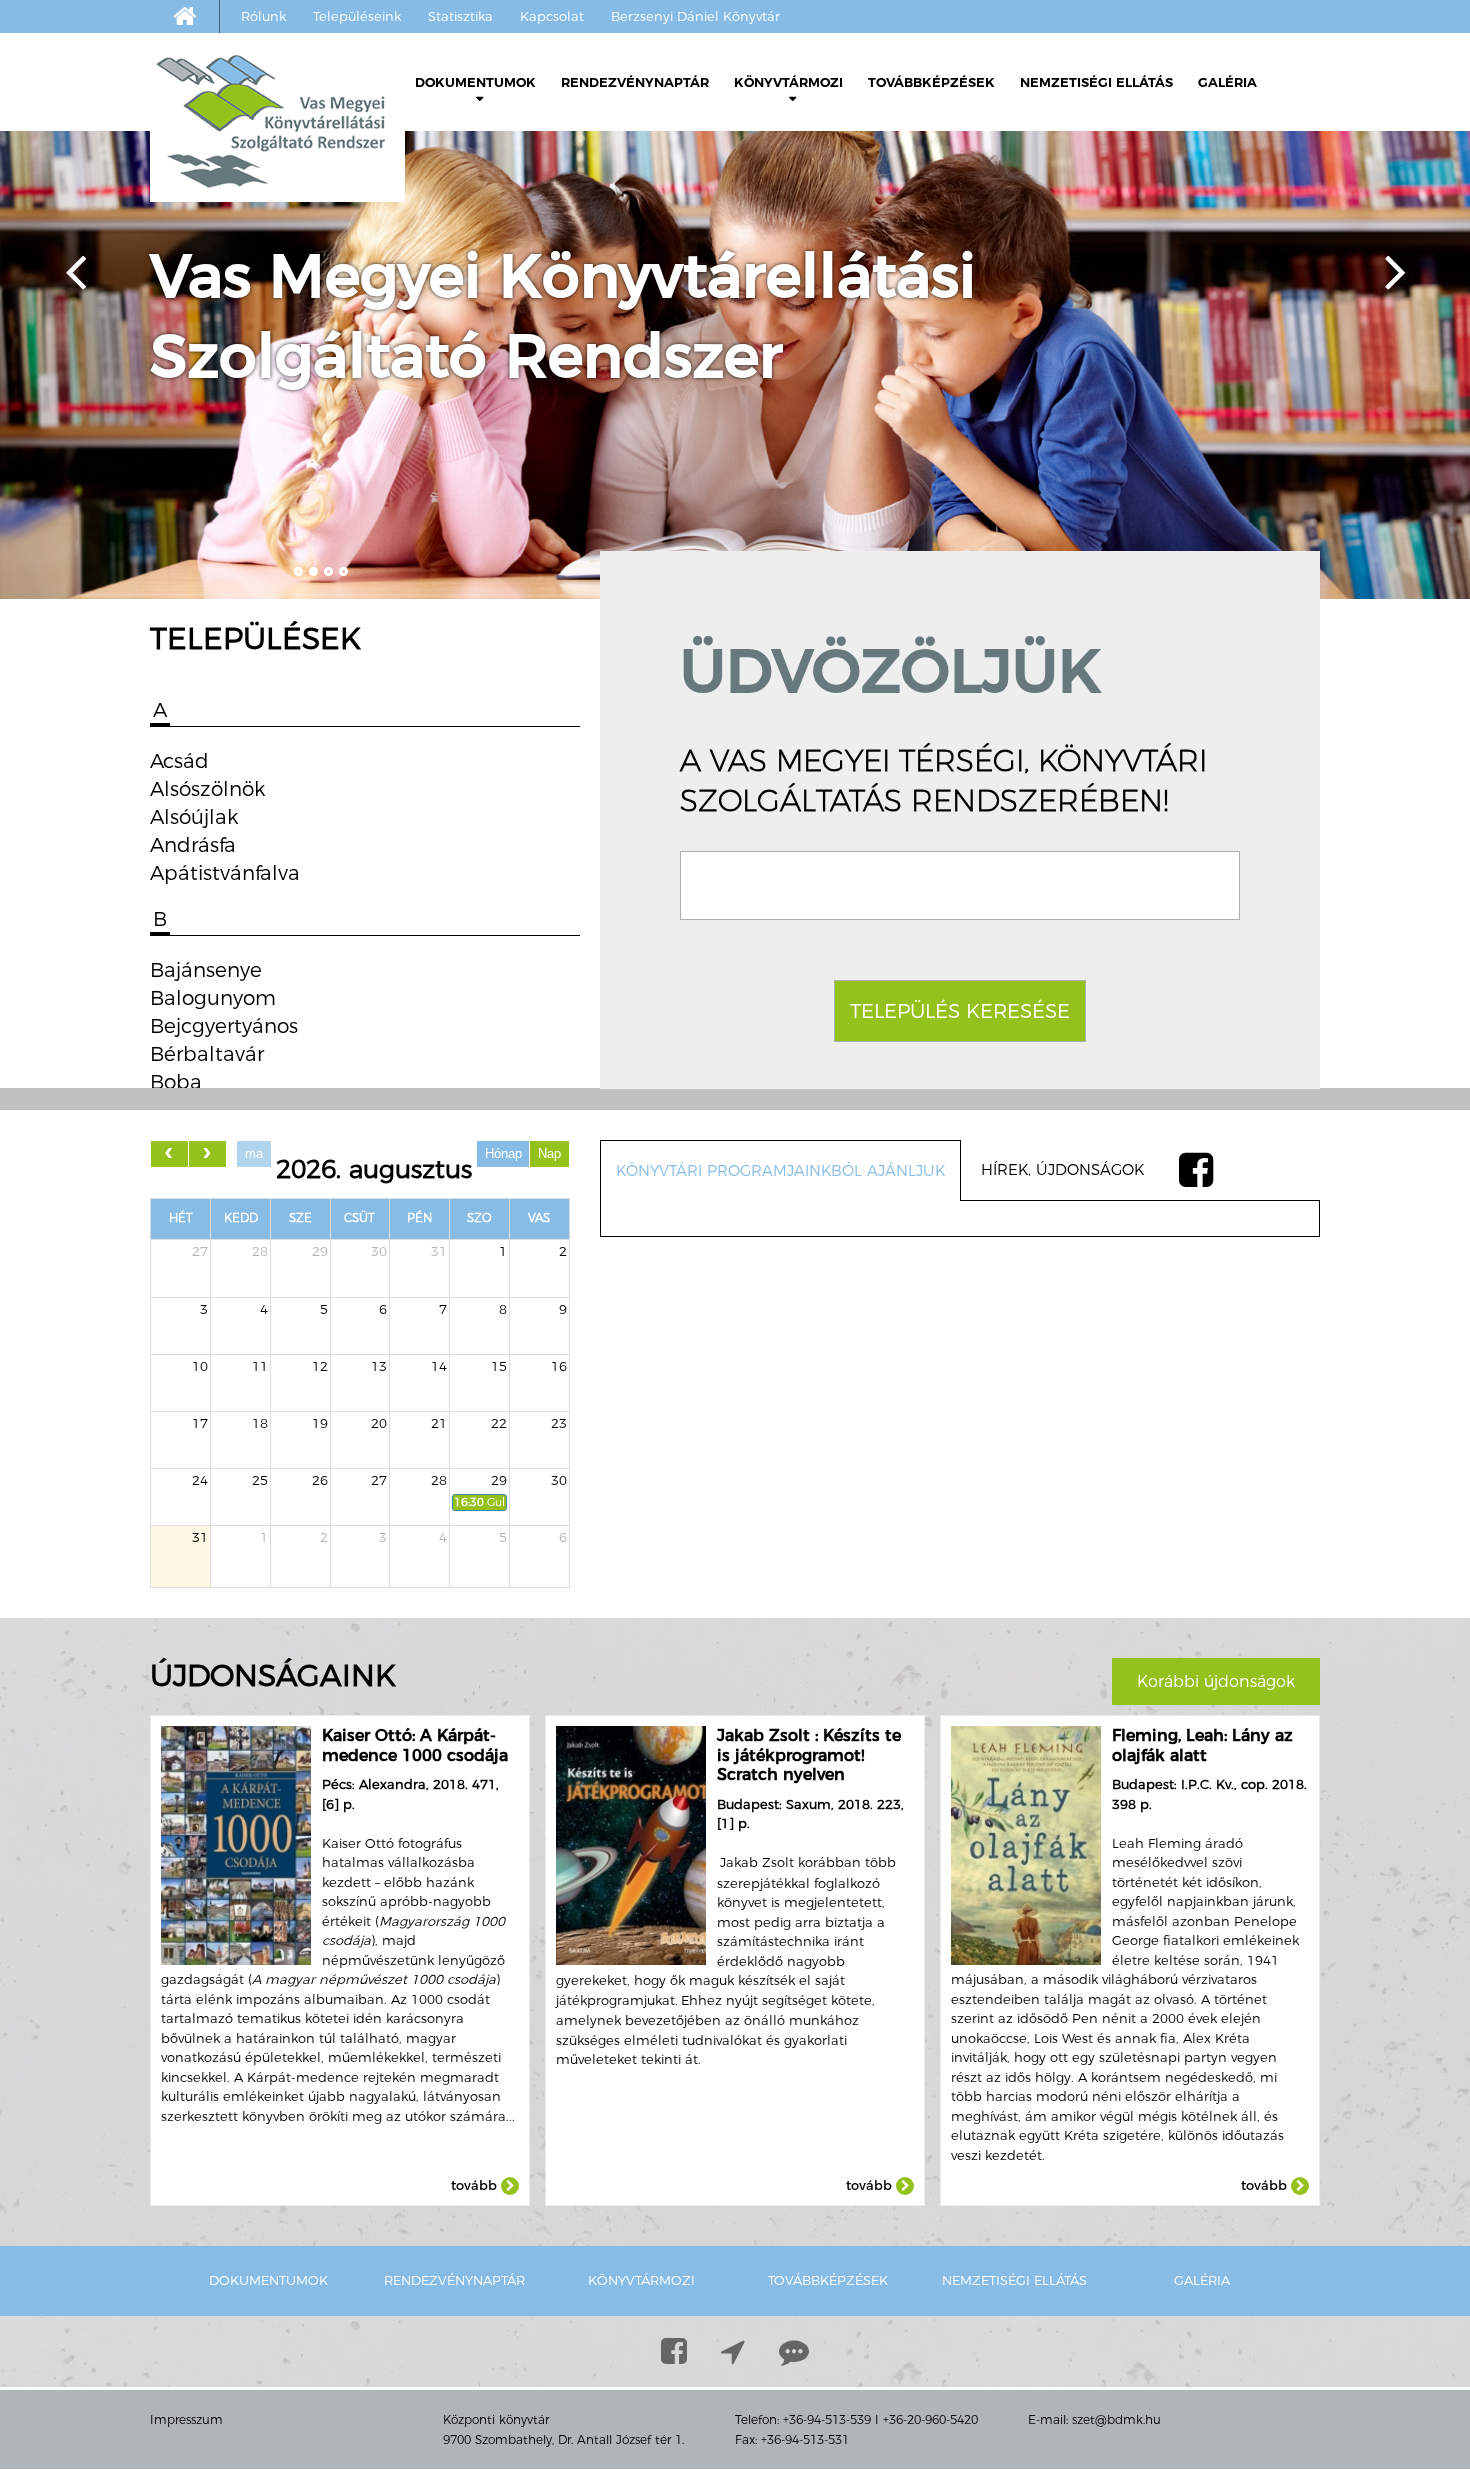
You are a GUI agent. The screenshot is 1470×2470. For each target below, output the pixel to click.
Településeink (357, 16)
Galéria (1227, 82)
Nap (549, 1153)
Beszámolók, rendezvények (844, 157)
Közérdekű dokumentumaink (558, 187)
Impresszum (186, 2419)
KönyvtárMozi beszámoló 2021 (882, 307)
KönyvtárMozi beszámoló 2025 (882, 187)
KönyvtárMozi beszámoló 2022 (882, 277)
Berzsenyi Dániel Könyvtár (695, 16)
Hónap (503, 1153)
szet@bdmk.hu (1116, 2419)
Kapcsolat (552, 16)
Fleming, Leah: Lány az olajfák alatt (1202, 1745)
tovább (476, 2185)
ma (254, 1153)
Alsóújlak (194, 817)
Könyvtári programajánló (540, 217)
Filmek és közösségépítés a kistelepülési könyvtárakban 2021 (869, 367)
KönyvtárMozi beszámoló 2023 (882, 247)
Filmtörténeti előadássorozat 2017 (872, 442)
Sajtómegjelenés (803, 487)
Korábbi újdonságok (1216, 1681)
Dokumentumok (475, 82)
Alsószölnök (207, 789)
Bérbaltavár (207, 1054)
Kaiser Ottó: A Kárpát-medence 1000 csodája (415, 1745)
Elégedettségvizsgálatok (512, 277)
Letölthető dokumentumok (526, 127)
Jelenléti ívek (492, 157)
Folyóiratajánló (499, 247)
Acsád (179, 761)
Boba (176, 1082)
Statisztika (460, 16)
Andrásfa (193, 845)
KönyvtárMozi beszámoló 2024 (882, 217)
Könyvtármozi (788, 82)
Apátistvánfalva (225, 873)
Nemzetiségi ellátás (1096, 82)
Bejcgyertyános (224, 1026)
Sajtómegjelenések (493, 307)
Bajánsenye (206, 970)
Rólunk (263, 16)
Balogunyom (213, 998)
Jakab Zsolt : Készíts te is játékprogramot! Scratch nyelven (809, 1755)
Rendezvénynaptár (635, 82)
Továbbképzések (931, 82)
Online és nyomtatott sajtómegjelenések (526, 352)
